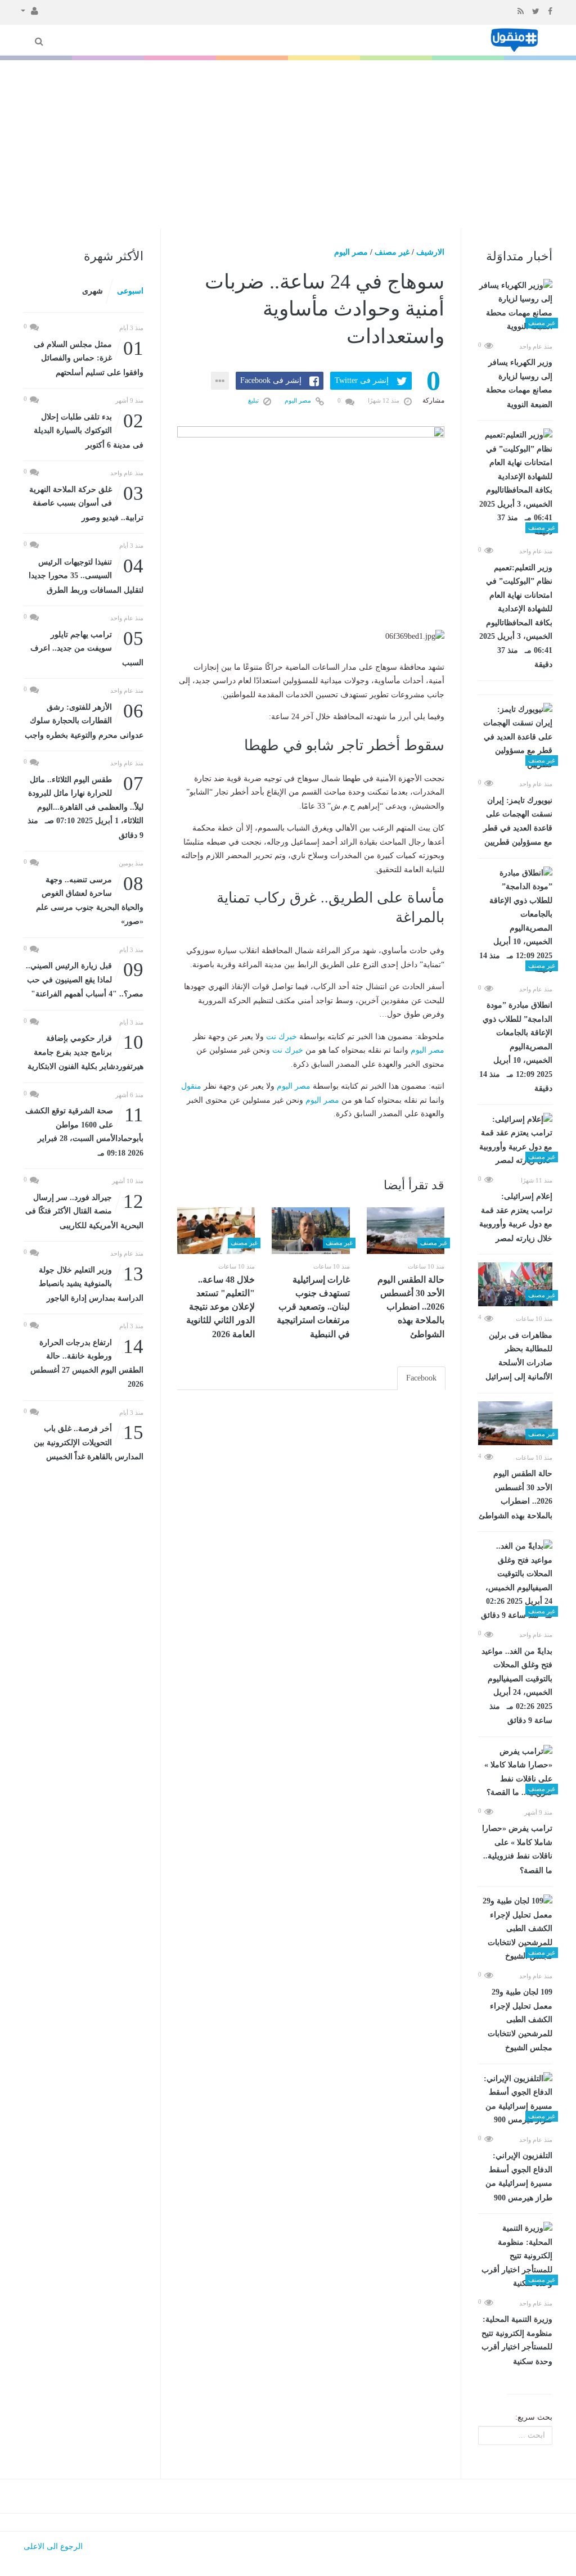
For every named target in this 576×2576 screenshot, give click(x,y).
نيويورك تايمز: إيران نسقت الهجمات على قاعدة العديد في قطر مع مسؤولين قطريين (518, 822)
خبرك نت (282, 1037)
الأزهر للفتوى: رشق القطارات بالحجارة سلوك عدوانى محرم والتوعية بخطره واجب (84, 720)
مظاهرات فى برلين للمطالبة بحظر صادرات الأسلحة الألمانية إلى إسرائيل (519, 1356)
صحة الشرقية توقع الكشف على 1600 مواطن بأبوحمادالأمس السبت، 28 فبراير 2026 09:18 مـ (84, 1131)
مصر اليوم (351, 252)
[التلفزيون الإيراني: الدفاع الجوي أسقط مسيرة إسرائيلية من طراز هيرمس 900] (515, 2100)
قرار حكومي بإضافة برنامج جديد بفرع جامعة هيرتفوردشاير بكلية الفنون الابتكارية (85, 1051)
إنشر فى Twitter (362, 380)
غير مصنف (392, 252)
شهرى (93, 291)
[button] (30, 10)
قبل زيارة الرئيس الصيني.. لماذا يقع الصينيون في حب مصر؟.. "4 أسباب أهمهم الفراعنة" (85, 979)
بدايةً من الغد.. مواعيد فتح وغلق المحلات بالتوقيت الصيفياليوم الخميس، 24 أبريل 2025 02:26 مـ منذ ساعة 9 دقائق (517, 1686)
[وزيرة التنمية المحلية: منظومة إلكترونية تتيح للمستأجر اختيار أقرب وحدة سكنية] (515, 2256)
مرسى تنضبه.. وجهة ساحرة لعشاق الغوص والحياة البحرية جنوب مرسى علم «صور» (90, 900)
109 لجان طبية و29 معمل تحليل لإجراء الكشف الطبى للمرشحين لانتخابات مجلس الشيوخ (520, 2020)
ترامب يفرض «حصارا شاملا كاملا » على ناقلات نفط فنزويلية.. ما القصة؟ (517, 1849)
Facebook (421, 1378)
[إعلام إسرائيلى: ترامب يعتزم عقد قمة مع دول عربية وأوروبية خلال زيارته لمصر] (515, 1140)
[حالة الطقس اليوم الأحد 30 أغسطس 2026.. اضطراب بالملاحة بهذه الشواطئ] (515, 1423)
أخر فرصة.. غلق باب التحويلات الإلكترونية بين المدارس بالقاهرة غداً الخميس (89, 1442)
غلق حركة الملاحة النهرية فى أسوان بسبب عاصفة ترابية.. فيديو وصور (86, 502)
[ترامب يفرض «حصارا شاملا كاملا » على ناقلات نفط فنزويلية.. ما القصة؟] (515, 1772)
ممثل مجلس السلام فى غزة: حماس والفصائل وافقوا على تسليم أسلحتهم (89, 357)
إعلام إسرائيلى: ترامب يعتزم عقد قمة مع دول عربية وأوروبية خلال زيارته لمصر (516, 1217)
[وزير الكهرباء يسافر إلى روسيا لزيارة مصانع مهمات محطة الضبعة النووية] (515, 306)
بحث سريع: (534, 2417)
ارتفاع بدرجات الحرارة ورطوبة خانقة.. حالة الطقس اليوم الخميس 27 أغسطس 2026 (87, 1363)
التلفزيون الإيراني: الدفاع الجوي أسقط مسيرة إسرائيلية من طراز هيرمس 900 (519, 2177)
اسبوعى (130, 291)
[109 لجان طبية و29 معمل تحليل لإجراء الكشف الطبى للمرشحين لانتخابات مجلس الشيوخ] (515, 1929)
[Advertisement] (288, 145)
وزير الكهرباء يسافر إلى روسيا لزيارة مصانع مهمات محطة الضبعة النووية (519, 384)
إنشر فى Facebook (271, 380)
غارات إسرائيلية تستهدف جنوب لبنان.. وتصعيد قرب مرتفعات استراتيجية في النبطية (313, 1307)
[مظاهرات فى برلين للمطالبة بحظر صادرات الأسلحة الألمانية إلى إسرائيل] (515, 1284)
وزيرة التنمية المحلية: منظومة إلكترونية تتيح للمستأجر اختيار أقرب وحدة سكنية (517, 2340)
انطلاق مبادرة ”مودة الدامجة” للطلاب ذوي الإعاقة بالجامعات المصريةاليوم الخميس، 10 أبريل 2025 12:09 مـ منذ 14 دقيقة (516, 1047)
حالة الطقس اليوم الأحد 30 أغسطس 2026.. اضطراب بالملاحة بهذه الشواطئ (516, 1495)
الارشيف (430, 252)
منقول (191, 1086)
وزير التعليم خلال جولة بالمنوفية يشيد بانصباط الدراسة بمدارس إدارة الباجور (91, 1283)
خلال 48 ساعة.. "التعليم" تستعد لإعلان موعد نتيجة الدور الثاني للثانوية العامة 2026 (220, 1307)
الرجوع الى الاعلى (53, 2546)
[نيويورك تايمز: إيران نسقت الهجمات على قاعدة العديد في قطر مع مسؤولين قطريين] (515, 737)
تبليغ (254, 400)
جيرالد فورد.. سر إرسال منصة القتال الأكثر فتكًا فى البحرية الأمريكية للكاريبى (84, 1210)
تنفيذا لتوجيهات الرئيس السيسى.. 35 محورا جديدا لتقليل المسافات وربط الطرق (86, 575)
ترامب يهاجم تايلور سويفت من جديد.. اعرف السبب (87, 648)
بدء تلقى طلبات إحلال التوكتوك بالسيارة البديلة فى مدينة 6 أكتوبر (89, 430)
